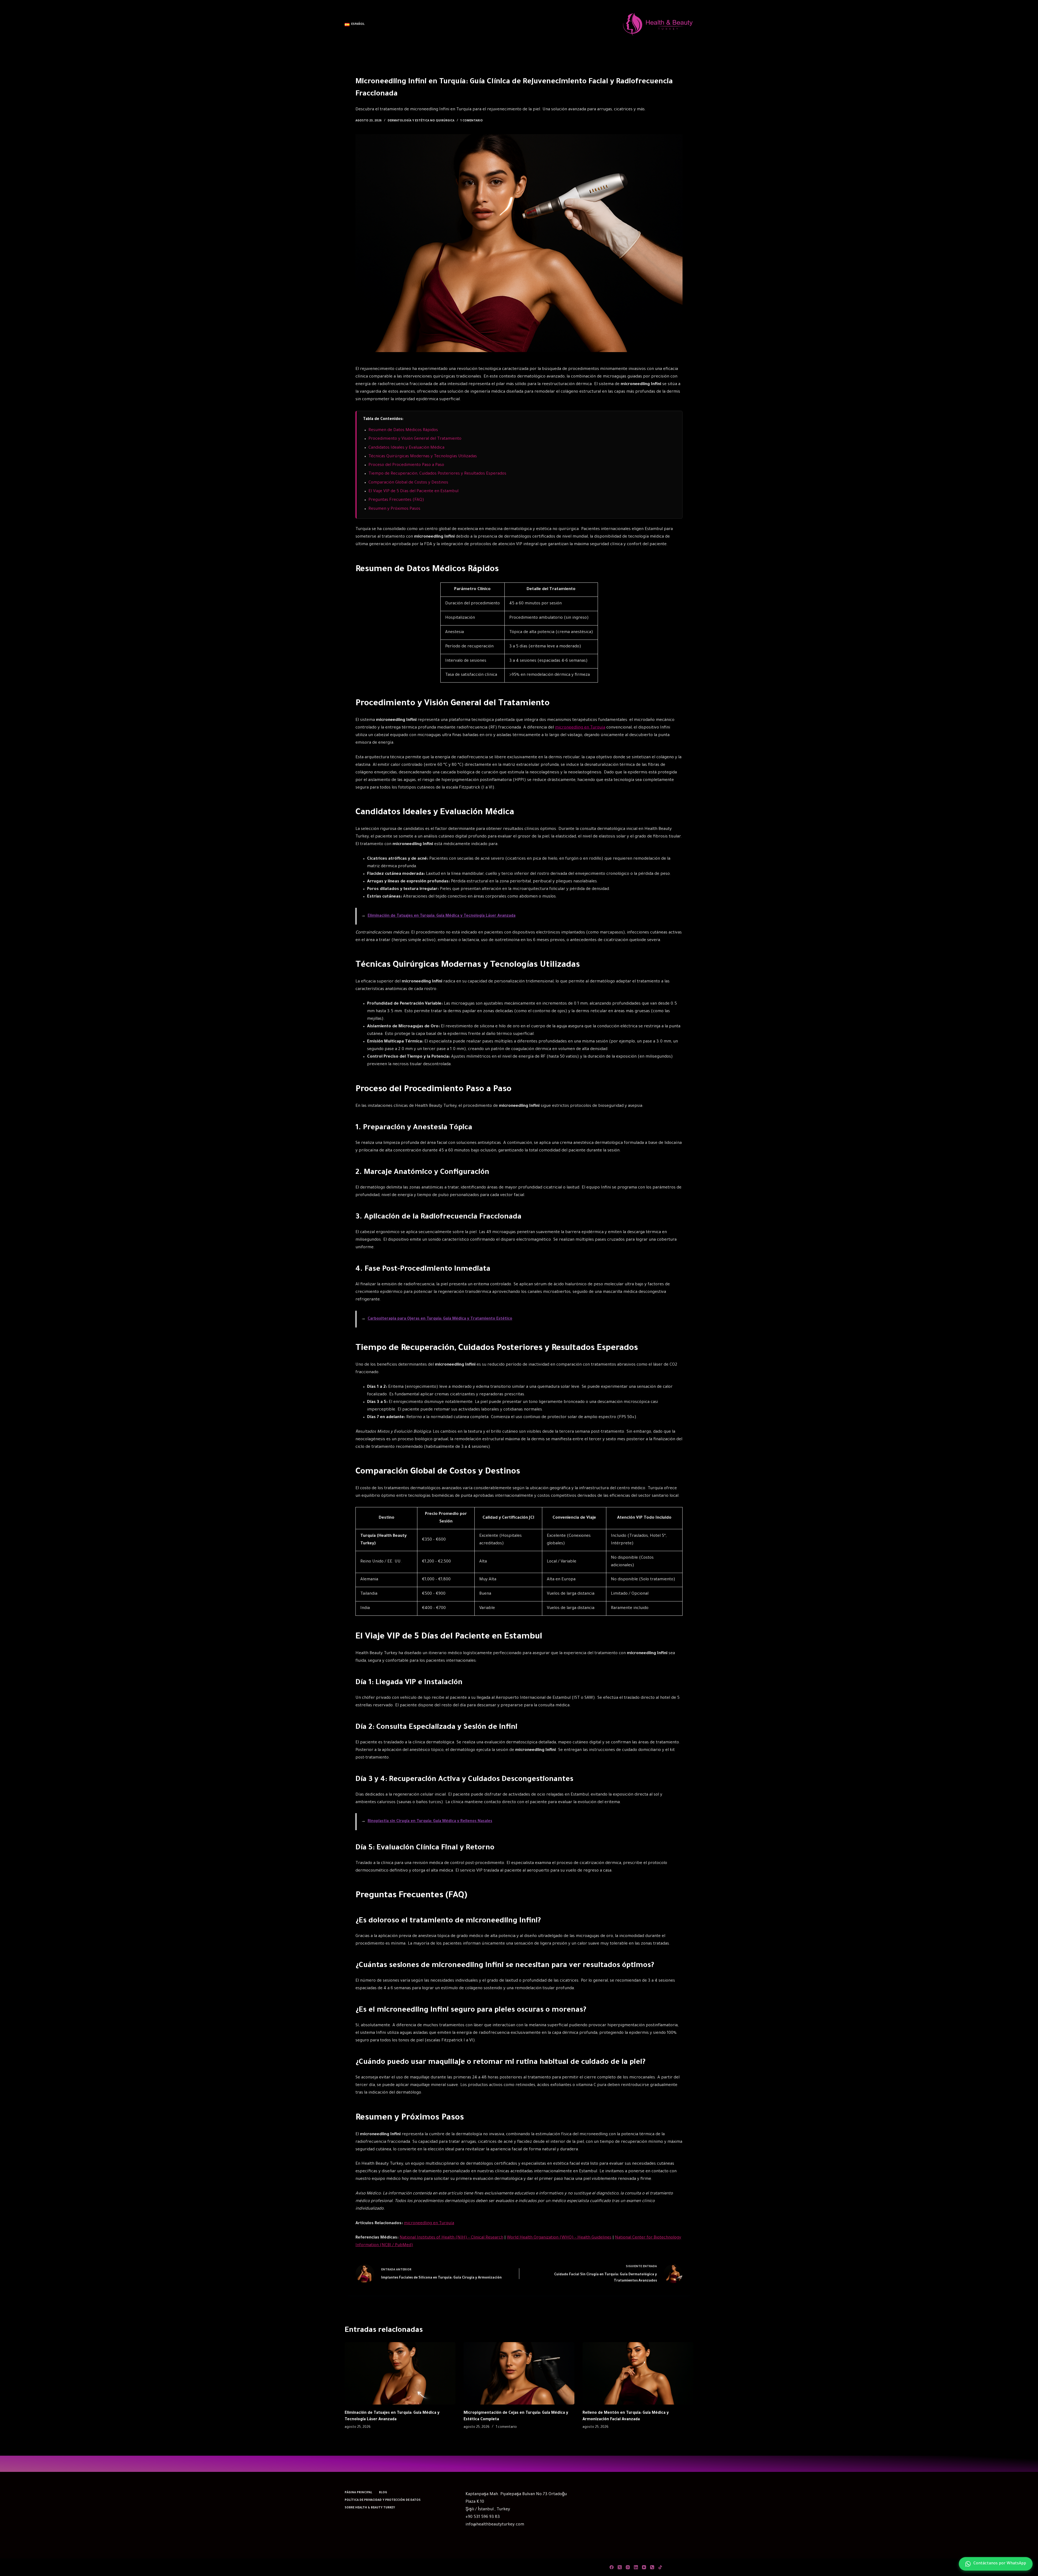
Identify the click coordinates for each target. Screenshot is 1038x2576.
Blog (383, 2493)
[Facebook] (612, 2567)
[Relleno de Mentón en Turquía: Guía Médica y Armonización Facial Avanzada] (638, 2373)
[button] (355, 25)
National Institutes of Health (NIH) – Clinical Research (451, 2238)
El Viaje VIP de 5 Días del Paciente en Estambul (413, 491)
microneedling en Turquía (580, 728)
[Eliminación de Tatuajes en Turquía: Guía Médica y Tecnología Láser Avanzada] (400, 2373)
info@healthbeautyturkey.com (495, 2525)
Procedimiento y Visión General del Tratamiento (415, 439)
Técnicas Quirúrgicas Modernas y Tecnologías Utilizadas (423, 457)
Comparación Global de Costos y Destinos (408, 483)
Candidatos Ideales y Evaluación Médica (406, 448)
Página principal (358, 2493)
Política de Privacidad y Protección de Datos (383, 2500)
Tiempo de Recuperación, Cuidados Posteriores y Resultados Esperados (437, 474)
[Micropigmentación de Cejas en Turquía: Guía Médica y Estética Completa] (519, 2373)
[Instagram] (628, 2567)
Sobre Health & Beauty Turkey (370, 2508)
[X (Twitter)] (620, 2567)
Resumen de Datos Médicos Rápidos (403, 430)
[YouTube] (644, 2567)
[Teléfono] (652, 2567)
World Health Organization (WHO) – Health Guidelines (559, 2238)
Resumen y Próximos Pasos (394, 509)
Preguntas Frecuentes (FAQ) (396, 500)
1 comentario (472, 121)
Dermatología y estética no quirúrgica (421, 121)
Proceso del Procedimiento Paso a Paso (406, 465)
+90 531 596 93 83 (483, 2517)
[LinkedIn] (636, 2567)
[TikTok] (660, 2567)
